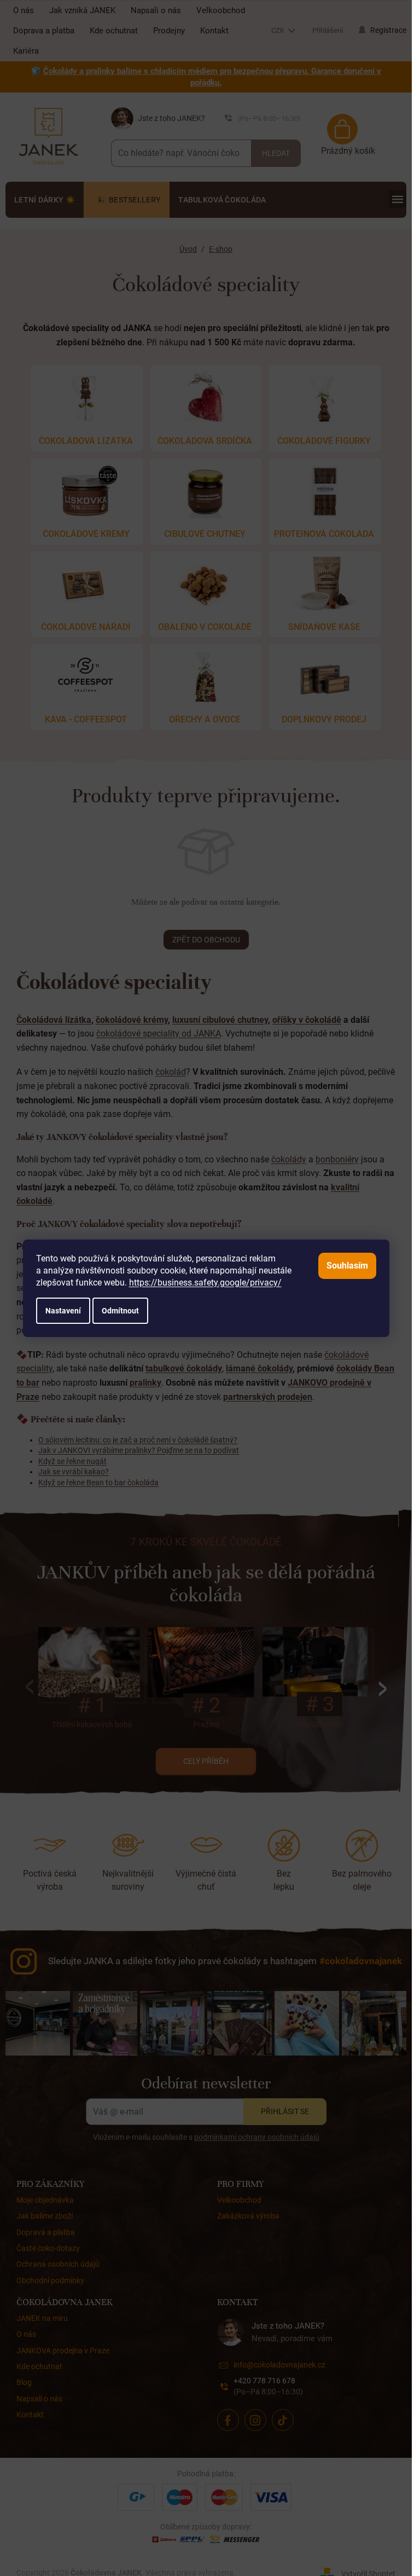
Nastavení (63, 1311)
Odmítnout (120, 1311)
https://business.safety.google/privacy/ (205, 1283)
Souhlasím (347, 1266)
